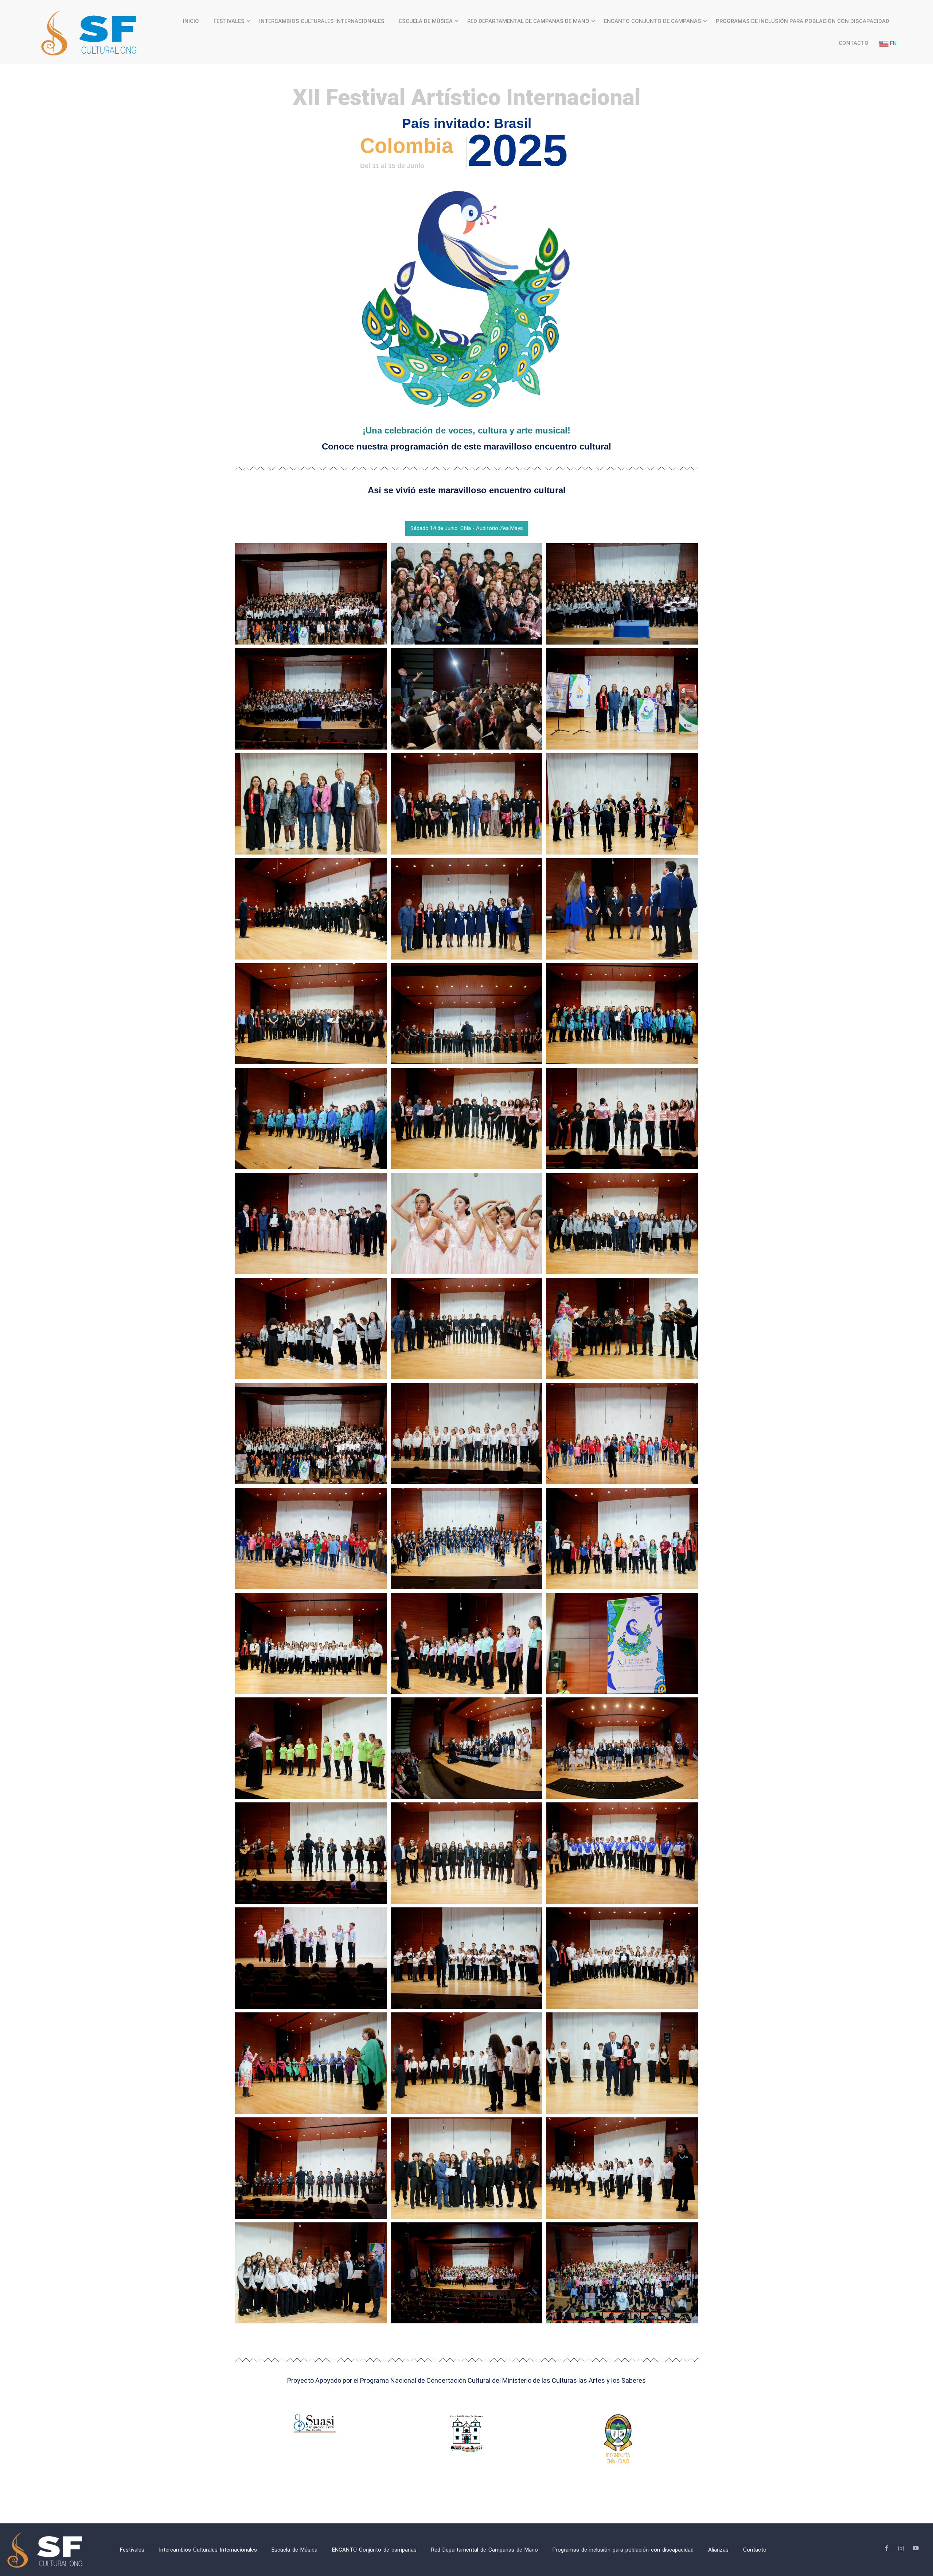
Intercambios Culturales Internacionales (208, 2550)
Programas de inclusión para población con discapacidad (803, 21)
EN (893, 43)
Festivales (229, 21)
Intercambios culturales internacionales (322, 21)
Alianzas (718, 2550)
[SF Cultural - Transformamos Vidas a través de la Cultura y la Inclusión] (91, 32)
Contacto (854, 43)
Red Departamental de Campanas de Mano (528, 21)
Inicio (191, 21)
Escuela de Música (426, 21)
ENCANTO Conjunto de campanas (653, 21)
